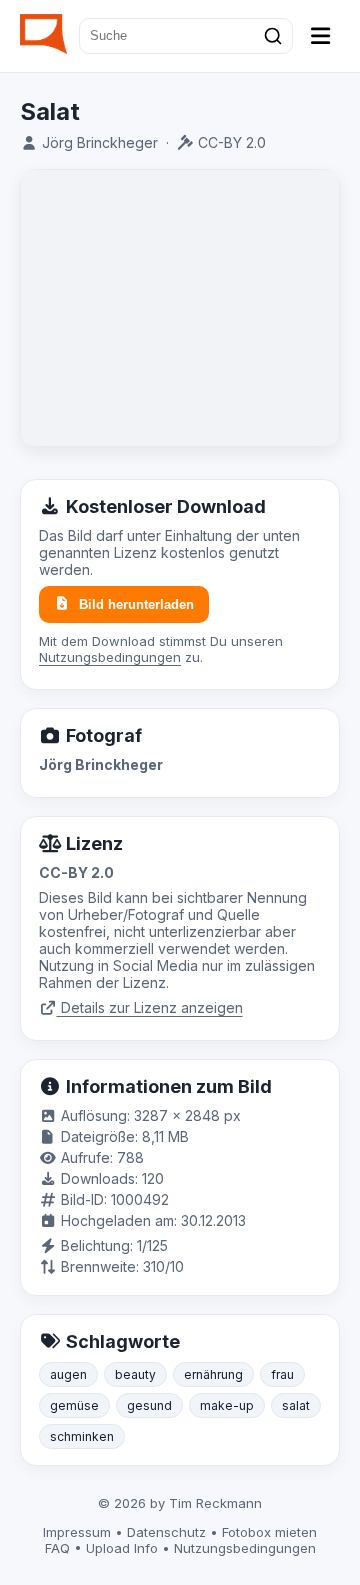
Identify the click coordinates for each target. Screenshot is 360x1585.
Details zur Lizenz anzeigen (150, 1007)
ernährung (213, 1374)
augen (68, 1374)
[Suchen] (273, 36)
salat (296, 1405)
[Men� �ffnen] (321, 36)
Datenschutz (166, 1532)
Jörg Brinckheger (100, 142)
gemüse (74, 1405)
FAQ (57, 1548)
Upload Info (122, 1548)
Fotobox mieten (269, 1532)
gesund (149, 1405)
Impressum (77, 1532)
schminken (82, 1436)
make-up (227, 1405)
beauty (135, 1374)
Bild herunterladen (136, 604)
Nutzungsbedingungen (110, 657)
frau (282, 1374)
